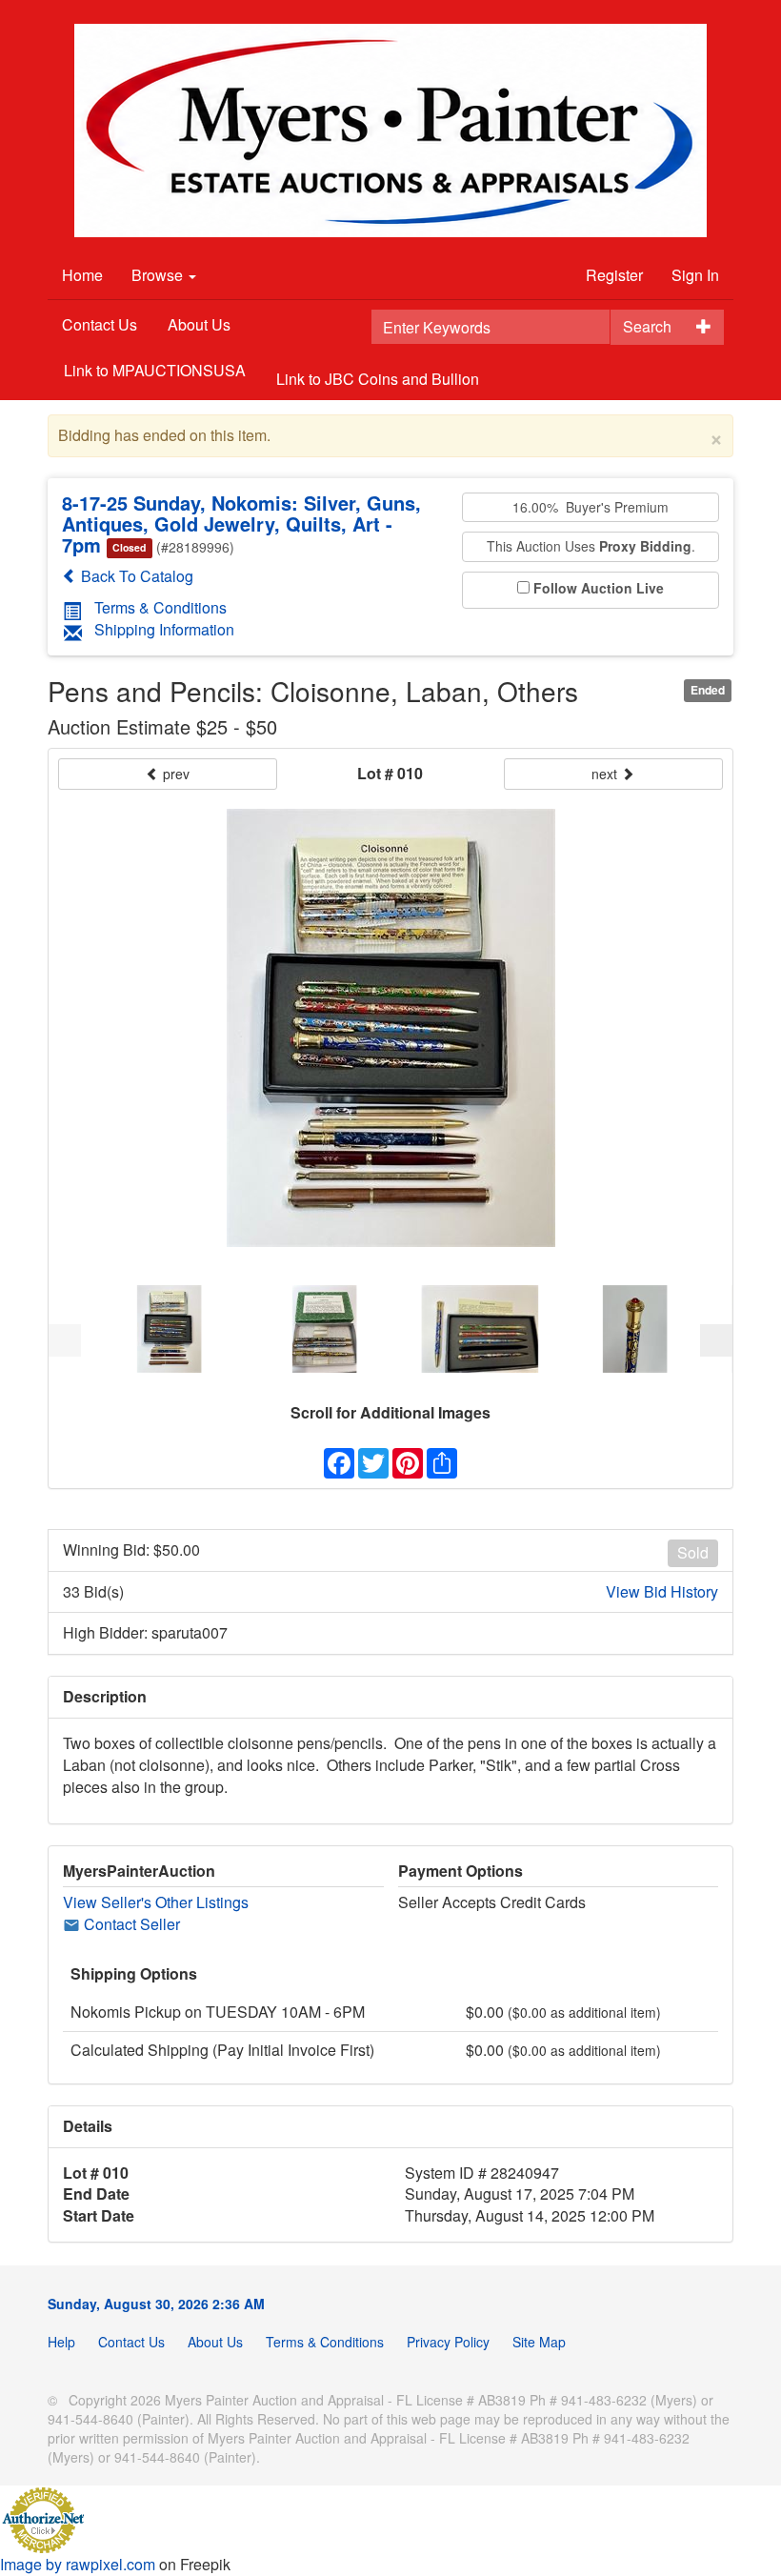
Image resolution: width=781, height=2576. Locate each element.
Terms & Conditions (160, 607)
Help (61, 2342)
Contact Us (100, 324)
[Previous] (65, 1340)
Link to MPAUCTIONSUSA (155, 370)
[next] (716, 1340)
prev (174, 774)
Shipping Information (164, 629)
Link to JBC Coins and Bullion (378, 379)
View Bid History (662, 1592)
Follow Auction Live (599, 588)
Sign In (695, 275)
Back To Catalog (135, 576)
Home (82, 275)
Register (614, 275)
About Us (199, 324)
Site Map (539, 2342)
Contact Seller (130, 1924)
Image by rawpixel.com (78, 2564)
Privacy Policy (448, 2342)
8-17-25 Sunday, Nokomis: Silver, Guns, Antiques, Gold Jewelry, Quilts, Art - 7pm (241, 523)
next (606, 774)
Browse (159, 275)
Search (647, 326)
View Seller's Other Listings (156, 1902)
